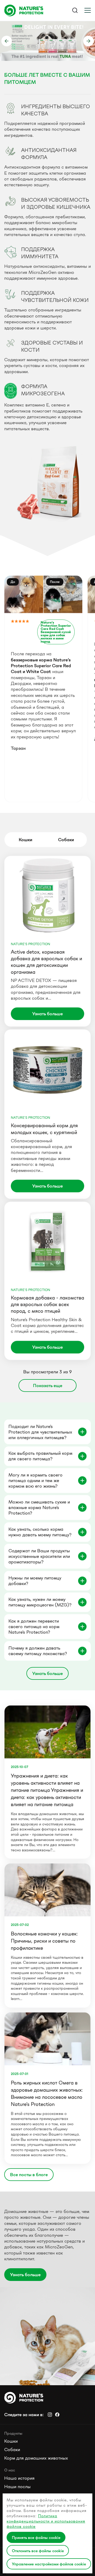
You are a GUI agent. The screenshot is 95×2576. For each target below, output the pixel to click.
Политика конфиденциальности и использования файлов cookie (46, 2521)
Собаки (12, 2450)
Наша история (19, 2478)
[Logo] (26, 10)
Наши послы (17, 2487)
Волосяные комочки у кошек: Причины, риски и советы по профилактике (44, 1941)
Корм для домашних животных (36, 2458)
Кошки (11, 2441)
